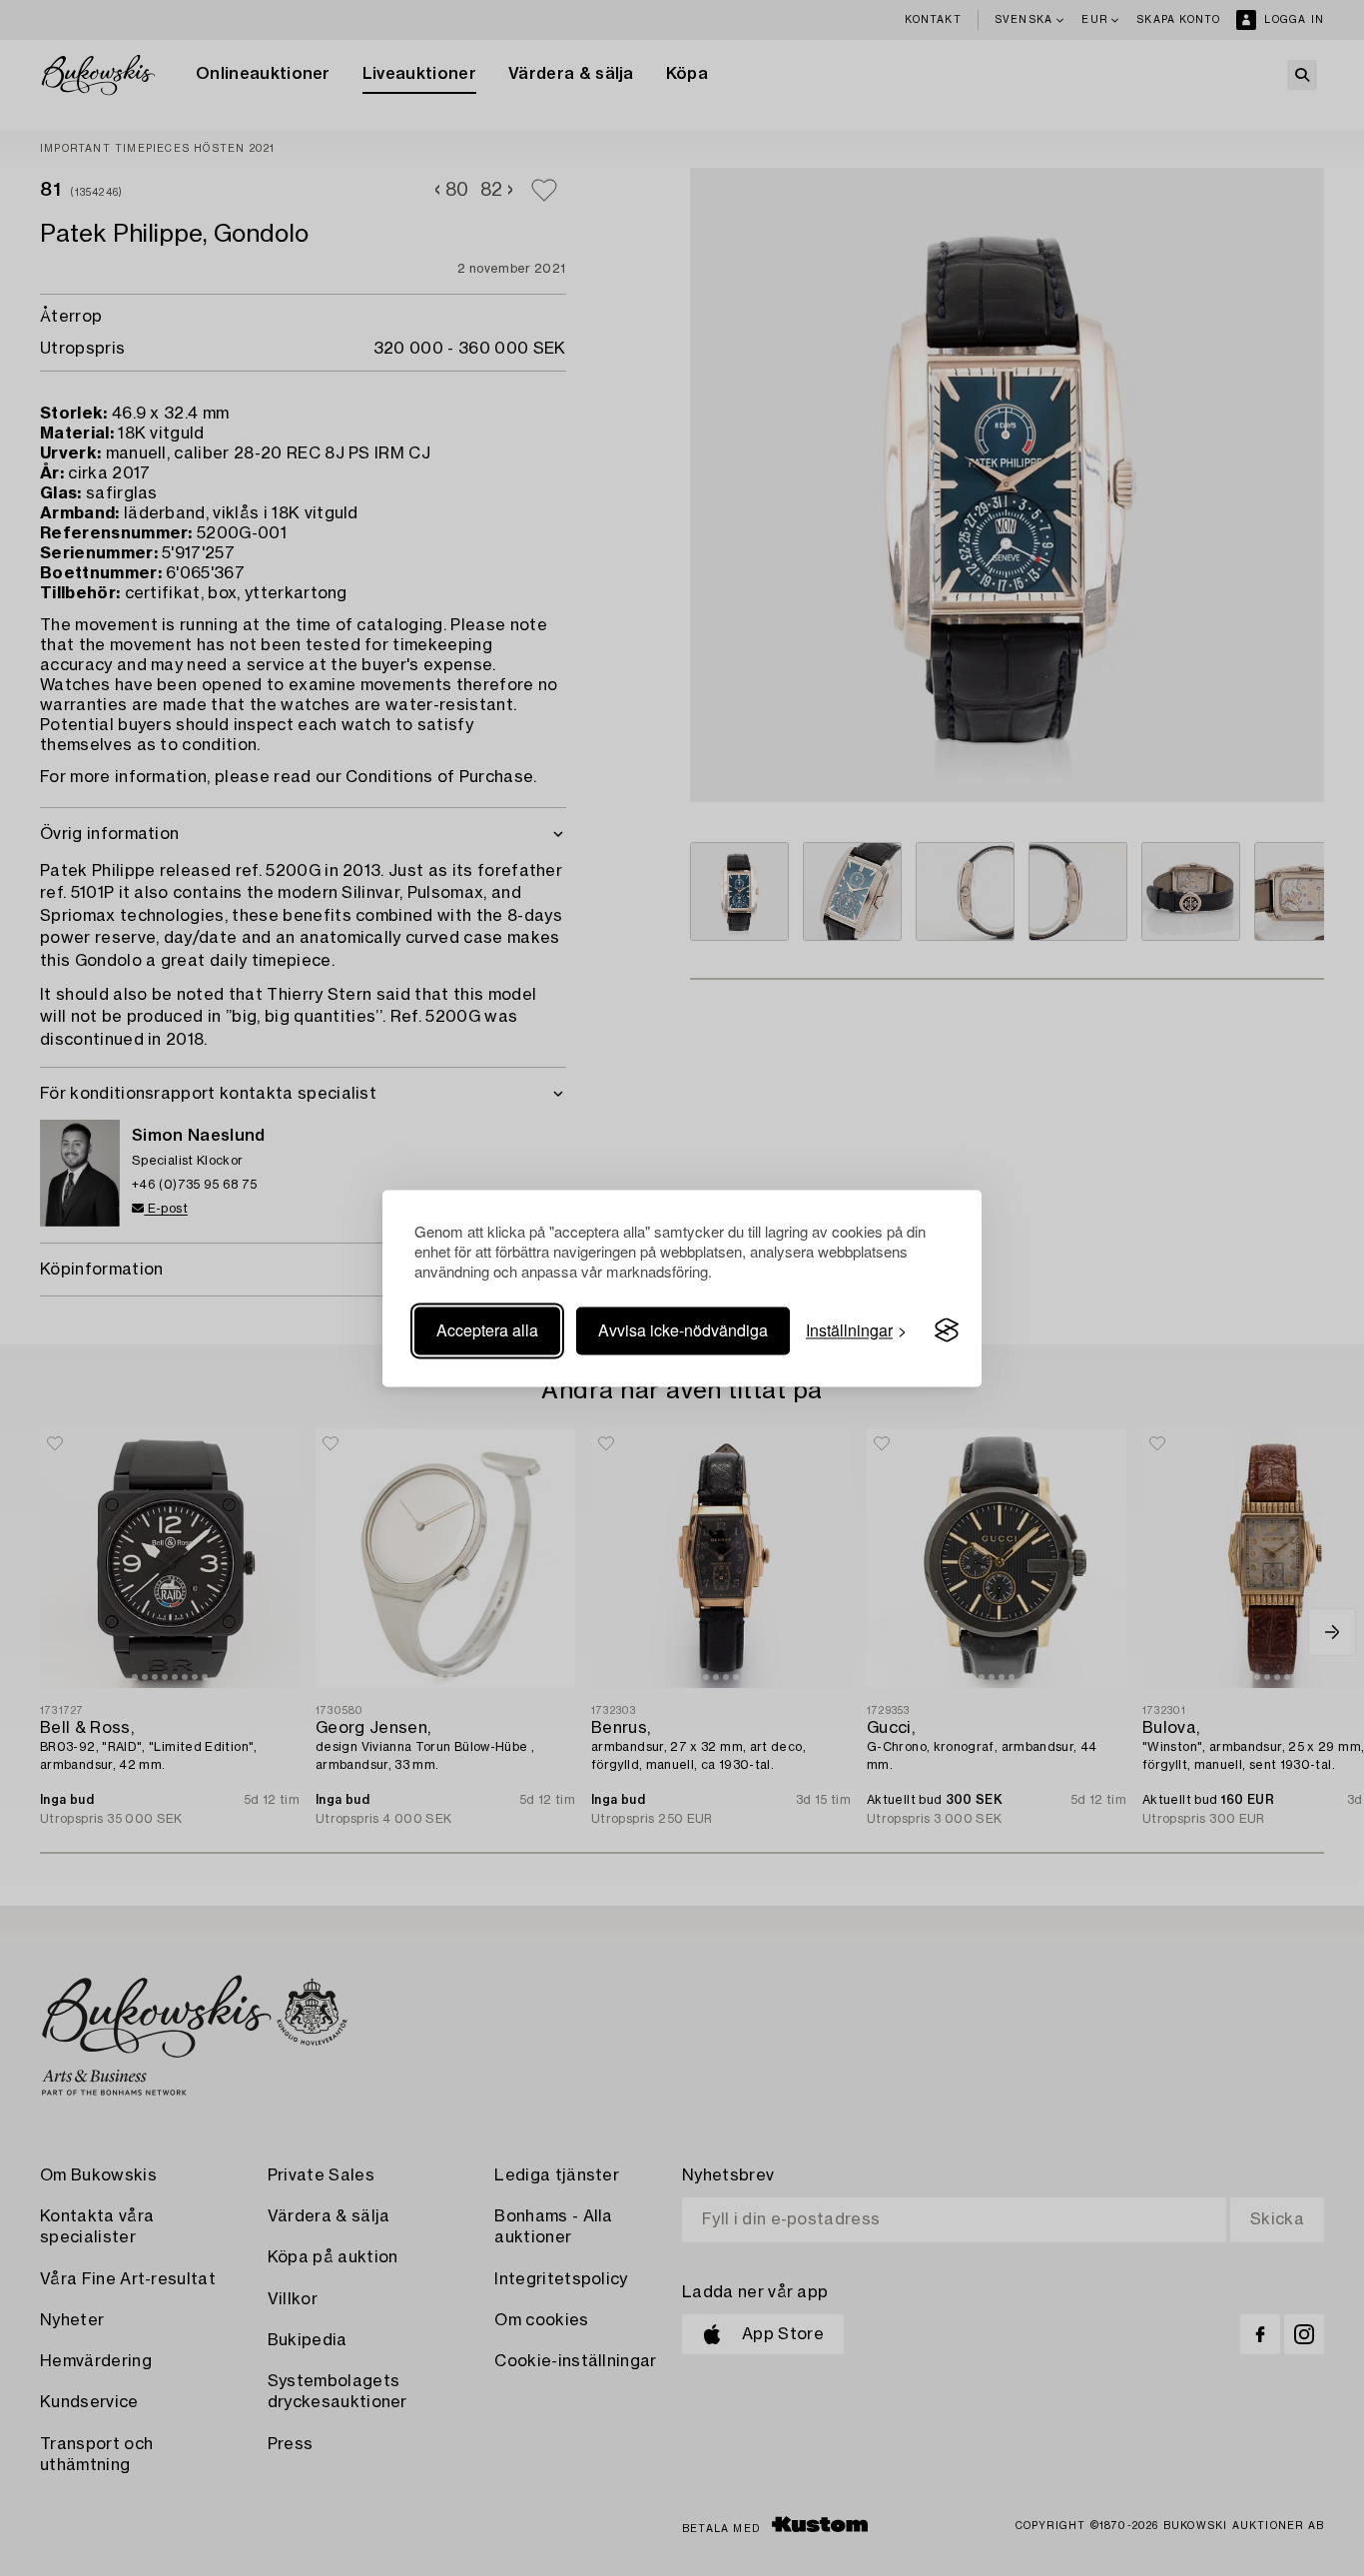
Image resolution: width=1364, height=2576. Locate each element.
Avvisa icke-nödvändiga (683, 1330)
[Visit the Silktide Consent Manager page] (947, 1330)
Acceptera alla (487, 1330)
